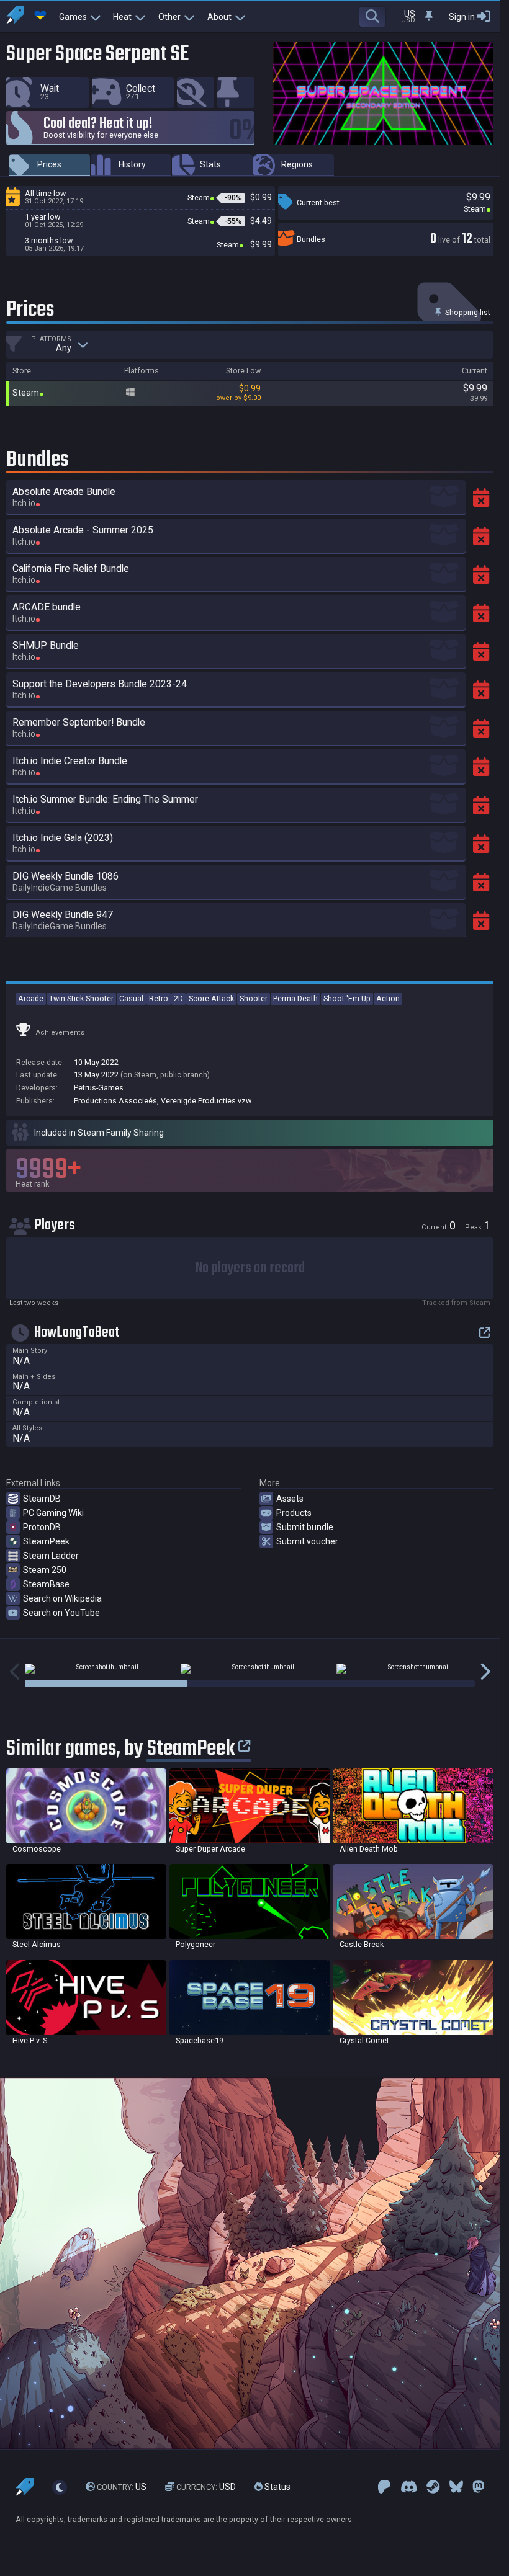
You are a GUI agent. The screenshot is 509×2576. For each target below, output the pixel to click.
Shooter (254, 998)
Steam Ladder (51, 1556)
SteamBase (46, 1584)
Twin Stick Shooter (81, 998)
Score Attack (211, 998)
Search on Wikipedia (62, 1598)
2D (178, 998)
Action (388, 998)
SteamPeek (46, 1541)
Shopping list (467, 312)
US (122, 2487)
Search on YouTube (61, 1613)
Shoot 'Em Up (347, 998)
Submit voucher (307, 1541)
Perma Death (295, 998)
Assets (290, 1499)
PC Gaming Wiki (53, 1513)
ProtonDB (42, 1527)
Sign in (462, 17)
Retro (159, 998)
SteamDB (42, 1499)
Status (277, 2487)
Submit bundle (305, 1527)
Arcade (31, 998)
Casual (131, 998)
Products (294, 1513)
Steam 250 (45, 1570)
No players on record (250, 1268)
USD (206, 2487)
